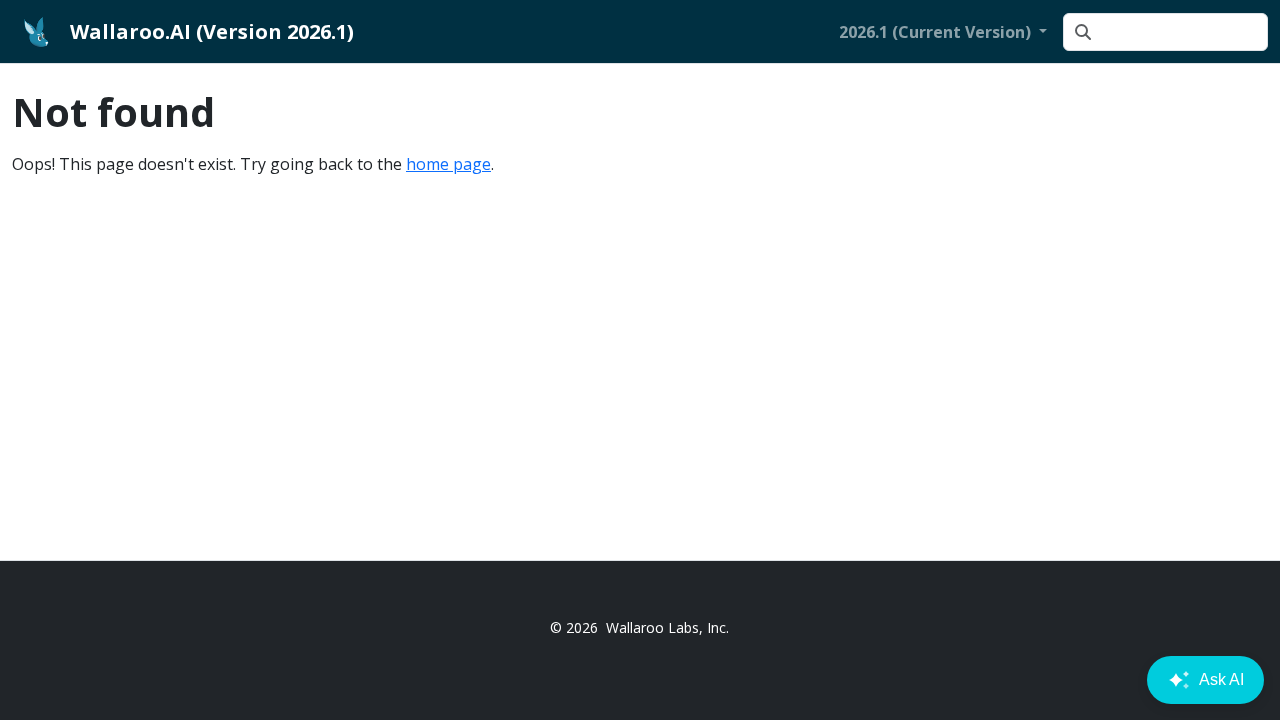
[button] (943, 32)
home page (448, 164)
